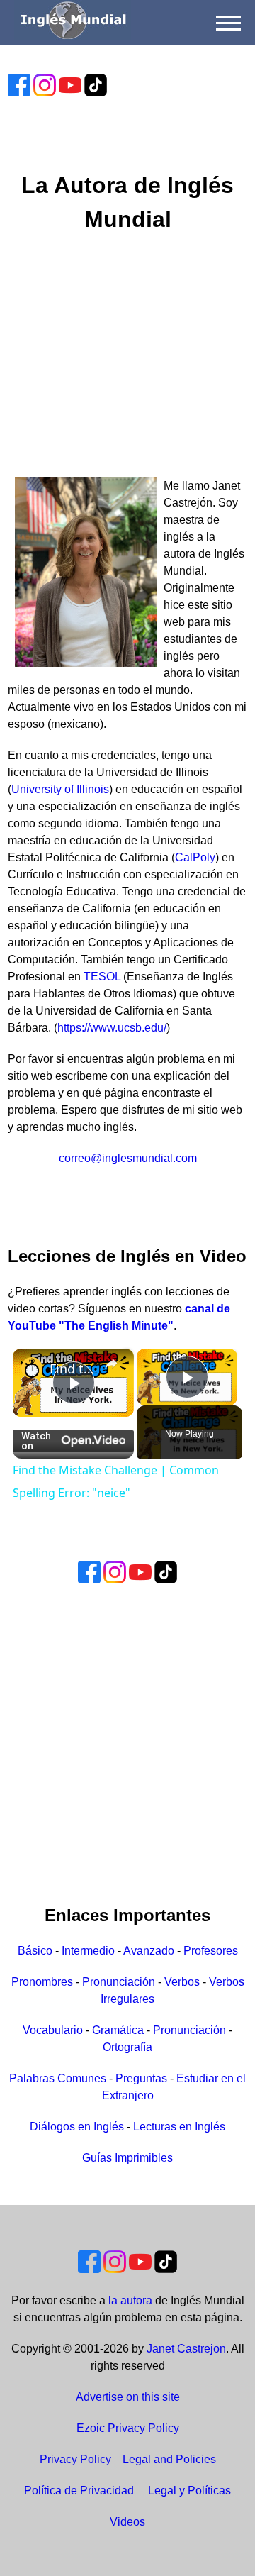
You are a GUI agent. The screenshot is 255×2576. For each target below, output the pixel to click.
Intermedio (88, 1951)
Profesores (211, 1951)
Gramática (118, 2030)
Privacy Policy (75, 2459)
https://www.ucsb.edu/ (112, 1028)
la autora (130, 2300)
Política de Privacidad (79, 2491)
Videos (127, 2522)
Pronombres (42, 1982)
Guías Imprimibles (127, 2158)
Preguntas (141, 2078)
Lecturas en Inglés (179, 2127)
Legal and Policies (169, 2459)
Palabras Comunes (58, 2078)
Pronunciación (119, 1982)
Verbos (182, 1982)
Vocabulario (53, 2030)
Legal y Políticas (189, 2491)
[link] (32, 1368)
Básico (35, 1951)
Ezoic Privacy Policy (128, 2428)
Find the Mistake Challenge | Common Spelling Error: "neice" (73, 1369)
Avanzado (149, 1951)
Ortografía (127, 2047)
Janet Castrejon (186, 2349)
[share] (111, 1364)
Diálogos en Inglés (77, 2127)
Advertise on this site (128, 2397)
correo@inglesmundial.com (128, 1158)
